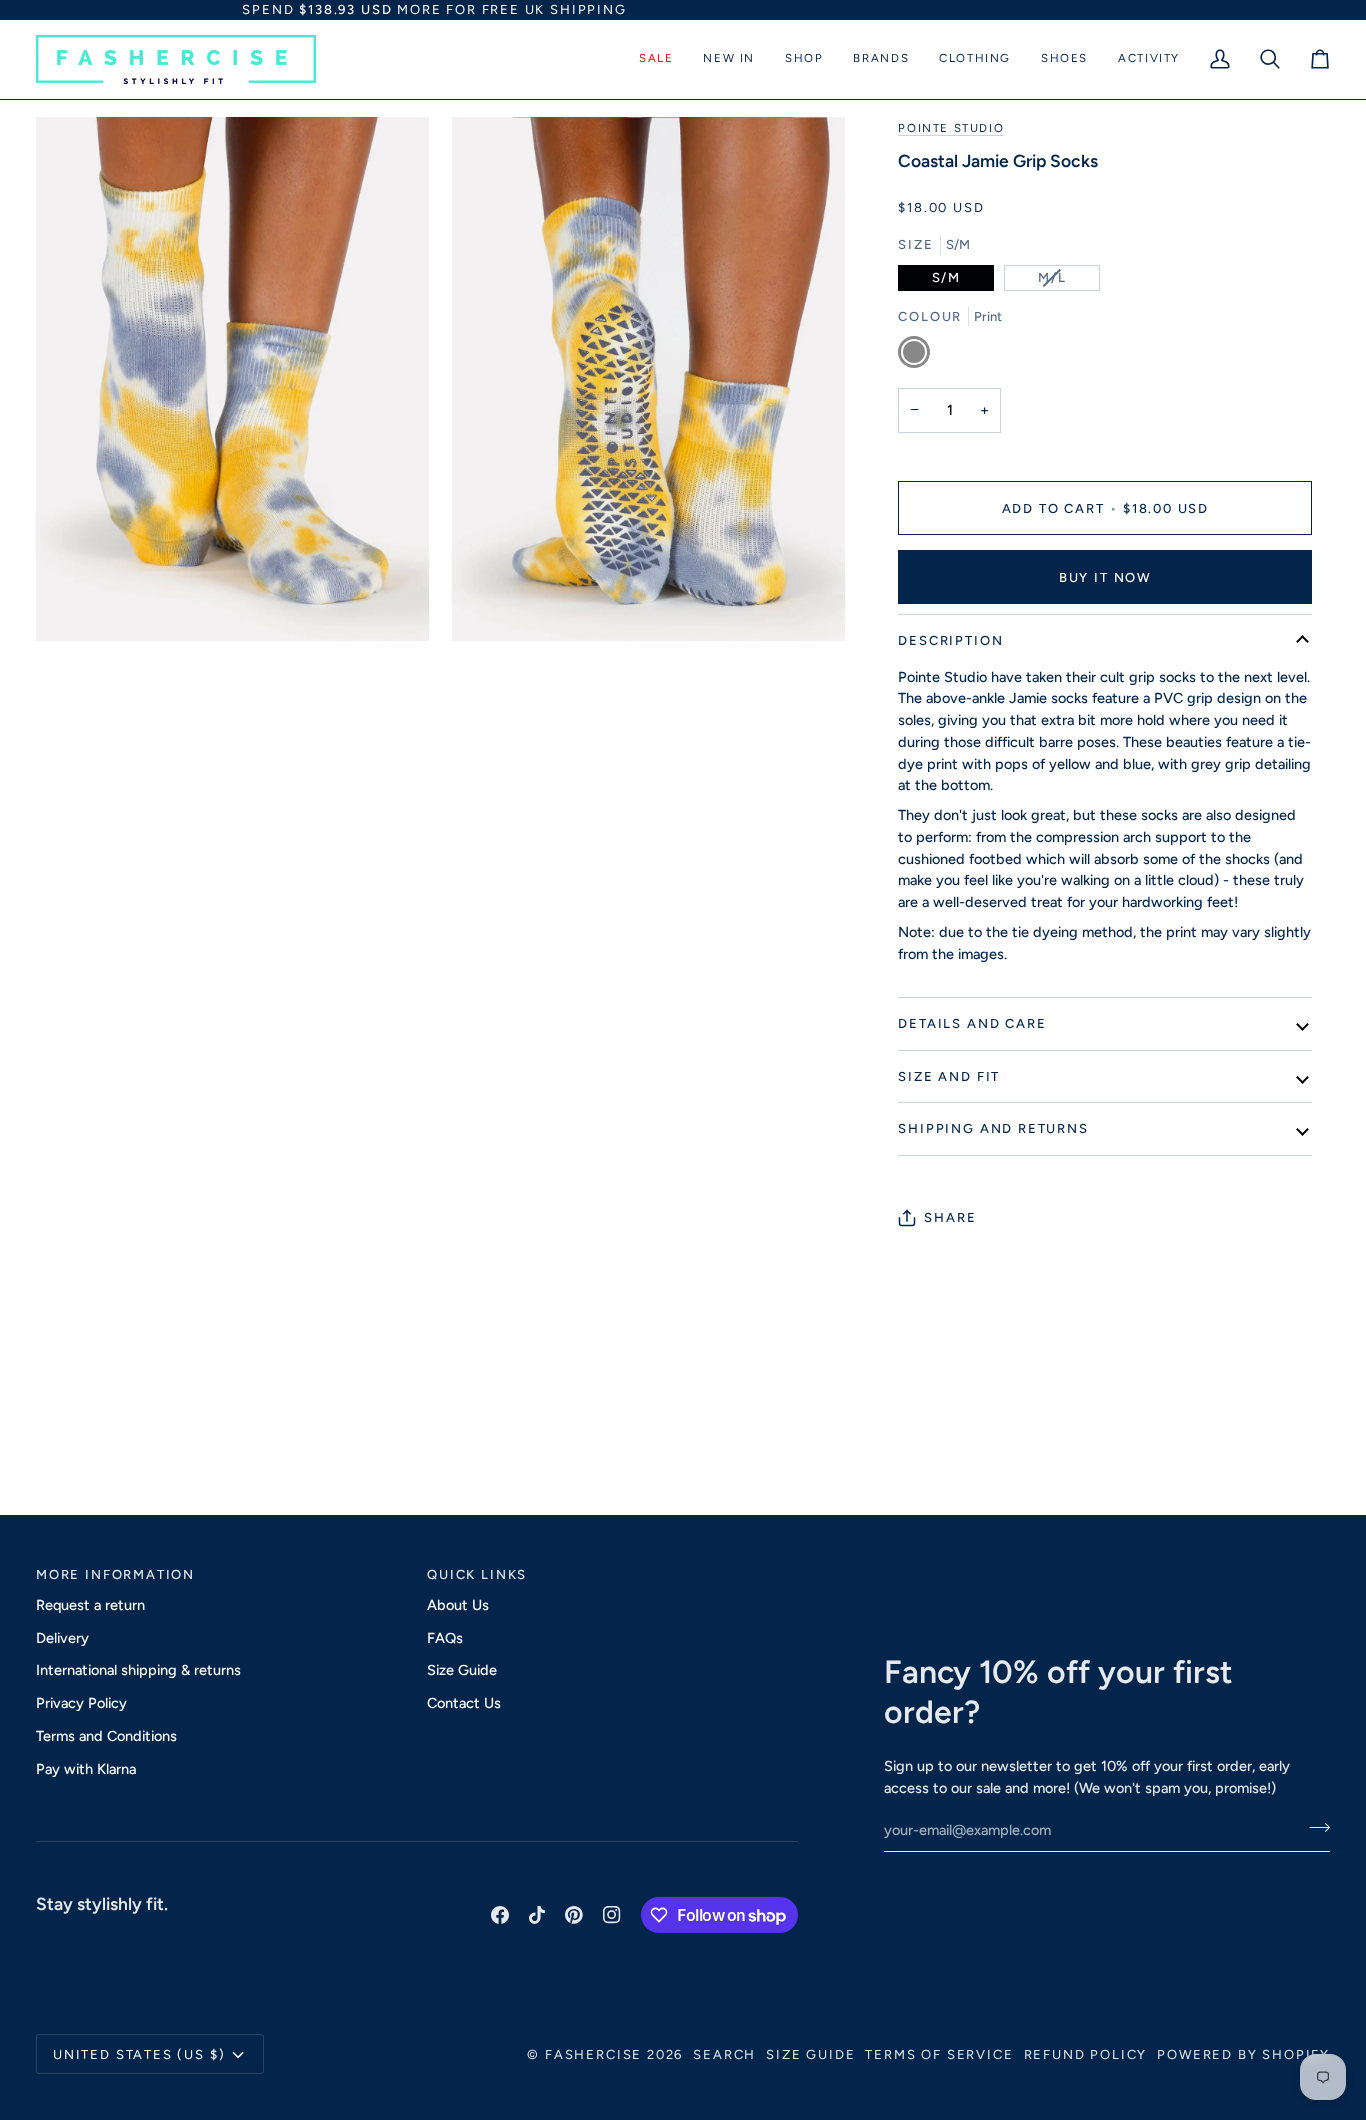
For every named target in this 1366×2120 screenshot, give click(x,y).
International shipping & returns (138, 1670)
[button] (656, 59)
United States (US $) (139, 2054)
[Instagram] (612, 1915)
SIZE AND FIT (949, 1076)
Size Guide (462, 1670)
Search (724, 2054)
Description (950, 640)
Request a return (90, 1605)
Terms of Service (939, 2054)
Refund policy (1086, 2054)
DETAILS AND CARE (972, 1023)
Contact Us (464, 1703)
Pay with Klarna (86, 1769)
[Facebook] (500, 1915)
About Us (458, 1605)
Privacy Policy (81, 1703)
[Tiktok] (537, 1915)
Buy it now (1105, 577)
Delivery (62, 1638)
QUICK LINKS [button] (477, 1574)
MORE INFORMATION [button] (115, 1574)
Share (950, 1217)
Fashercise (593, 2054)
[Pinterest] (574, 1915)
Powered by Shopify (1243, 2054)
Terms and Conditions (106, 1736)
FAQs (445, 1638)
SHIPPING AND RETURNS (993, 1128)
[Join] (1313, 1828)
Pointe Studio (951, 128)
